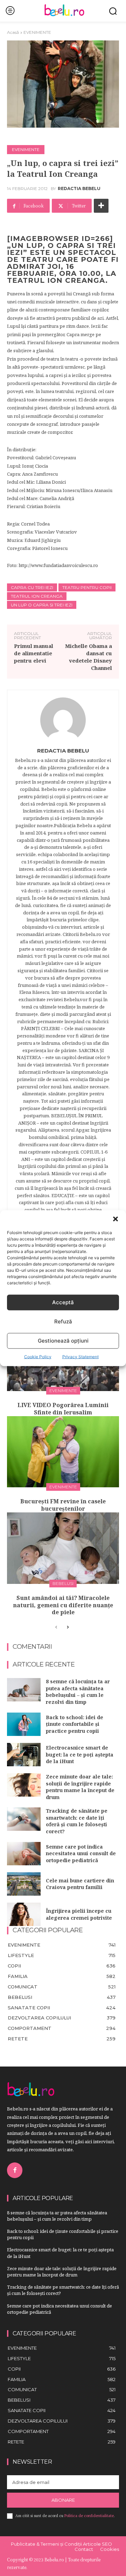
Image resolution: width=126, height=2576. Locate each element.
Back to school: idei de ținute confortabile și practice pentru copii (75, 1724)
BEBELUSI (63, 1583)
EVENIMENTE (37, 32)
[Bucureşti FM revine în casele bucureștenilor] (63, 1452)
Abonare (63, 2500)
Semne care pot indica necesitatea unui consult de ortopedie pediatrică (81, 1853)
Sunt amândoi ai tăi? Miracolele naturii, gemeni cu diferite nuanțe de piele (63, 1605)
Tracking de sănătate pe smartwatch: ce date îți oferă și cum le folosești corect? (77, 1821)
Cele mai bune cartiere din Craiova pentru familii (80, 1884)
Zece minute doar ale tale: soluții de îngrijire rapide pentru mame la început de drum (80, 1787)
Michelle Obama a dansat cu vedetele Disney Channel (89, 657)
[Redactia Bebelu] (63, 720)
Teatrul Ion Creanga (37, 596)
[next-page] (67, 1627)
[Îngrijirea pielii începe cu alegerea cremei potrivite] (24, 1914)
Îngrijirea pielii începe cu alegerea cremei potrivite (79, 1914)
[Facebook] (15, 2170)
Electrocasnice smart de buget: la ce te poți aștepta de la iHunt (80, 1754)
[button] (115, 1219)
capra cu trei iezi (32, 587)
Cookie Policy (38, 1356)
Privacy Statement (80, 1356)
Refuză (63, 1321)
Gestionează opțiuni (63, 1341)
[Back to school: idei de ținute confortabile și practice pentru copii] (24, 1724)
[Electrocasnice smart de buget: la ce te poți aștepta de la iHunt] (24, 1755)
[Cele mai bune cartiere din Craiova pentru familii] (24, 1884)
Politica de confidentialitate (89, 2516)
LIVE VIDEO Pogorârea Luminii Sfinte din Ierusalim (63, 1409)
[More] (101, 206)
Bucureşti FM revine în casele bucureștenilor (63, 1505)
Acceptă (63, 1302)
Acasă (13, 32)
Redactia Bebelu (79, 189)
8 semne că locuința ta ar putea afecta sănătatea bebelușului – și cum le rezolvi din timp (78, 1692)
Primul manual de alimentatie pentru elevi (34, 653)
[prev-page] (56, 1627)
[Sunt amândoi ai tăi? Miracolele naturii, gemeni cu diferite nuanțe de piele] (63, 1548)
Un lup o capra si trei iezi (42, 605)
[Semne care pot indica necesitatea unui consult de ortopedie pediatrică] (24, 1854)
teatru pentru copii (87, 587)
